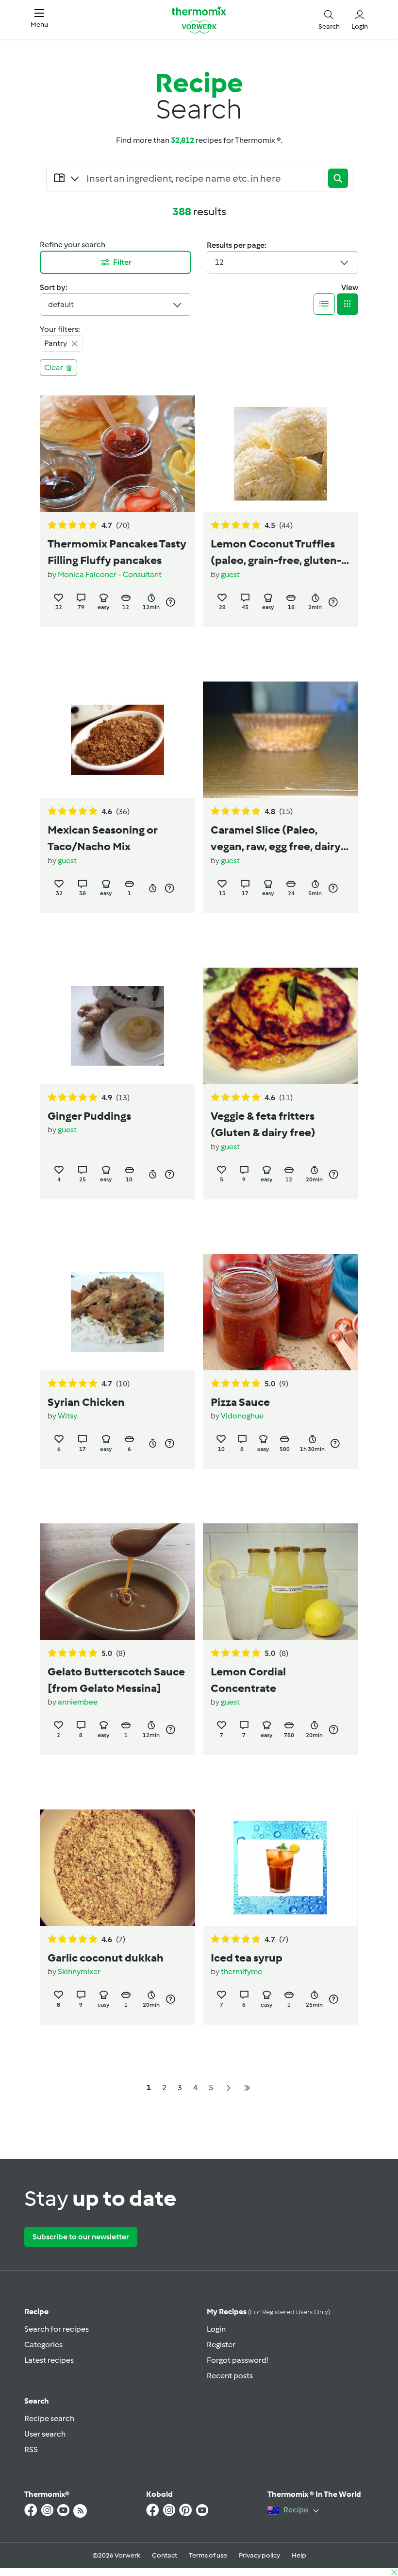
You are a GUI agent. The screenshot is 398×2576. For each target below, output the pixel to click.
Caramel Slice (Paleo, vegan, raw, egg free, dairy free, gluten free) (276, 839)
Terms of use (208, 2555)
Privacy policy (259, 2555)
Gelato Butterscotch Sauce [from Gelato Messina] (116, 1680)
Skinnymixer (79, 1971)
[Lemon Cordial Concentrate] (281, 1582)
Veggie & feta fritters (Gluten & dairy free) (263, 1124)
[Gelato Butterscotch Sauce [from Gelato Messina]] (117, 1582)
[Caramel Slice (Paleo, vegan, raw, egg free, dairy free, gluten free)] (281, 740)
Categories (43, 2345)
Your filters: (60, 329)
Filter (122, 262)
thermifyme (241, 1971)
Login (216, 2329)
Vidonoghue (242, 1416)
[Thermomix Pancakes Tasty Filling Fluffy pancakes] (117, 454)
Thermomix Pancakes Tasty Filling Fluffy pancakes (117, 552)
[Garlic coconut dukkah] (117, 1868)
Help (299, 2555)
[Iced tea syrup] (281, 1868)
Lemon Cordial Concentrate (248, 1680)
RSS (31, 2449)
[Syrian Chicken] (117, 1312)
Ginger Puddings (89, 1116)
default (61, 304)
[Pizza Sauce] (281, 1312)
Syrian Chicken (86, 1402)
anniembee (78, 1702)
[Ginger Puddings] (117, 1026)
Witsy (67, 1416)
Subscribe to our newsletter (81, 2237)
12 (219, 262)
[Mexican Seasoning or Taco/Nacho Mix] (117, 740)
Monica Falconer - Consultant (110, 574)
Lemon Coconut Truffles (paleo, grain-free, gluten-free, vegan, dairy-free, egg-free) (281, 553)
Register (221, 2345)
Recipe (36, 2312)
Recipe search (49, 2418)
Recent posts (230, 2376)
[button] (39, 19)
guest (230, 574)
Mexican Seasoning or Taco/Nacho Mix (102, 838)
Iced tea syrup (247, 1958)
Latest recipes (49, 2360)
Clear (54, 367)
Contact (165, 2555)
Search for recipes (57, 2329)
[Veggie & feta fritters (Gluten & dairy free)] (281, 1026)
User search (45, 2434)
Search (37, 2401)
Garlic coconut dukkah (106, 1958)
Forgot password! (237, 2360)
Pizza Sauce (240, 1402)
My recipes (268, 2312)
